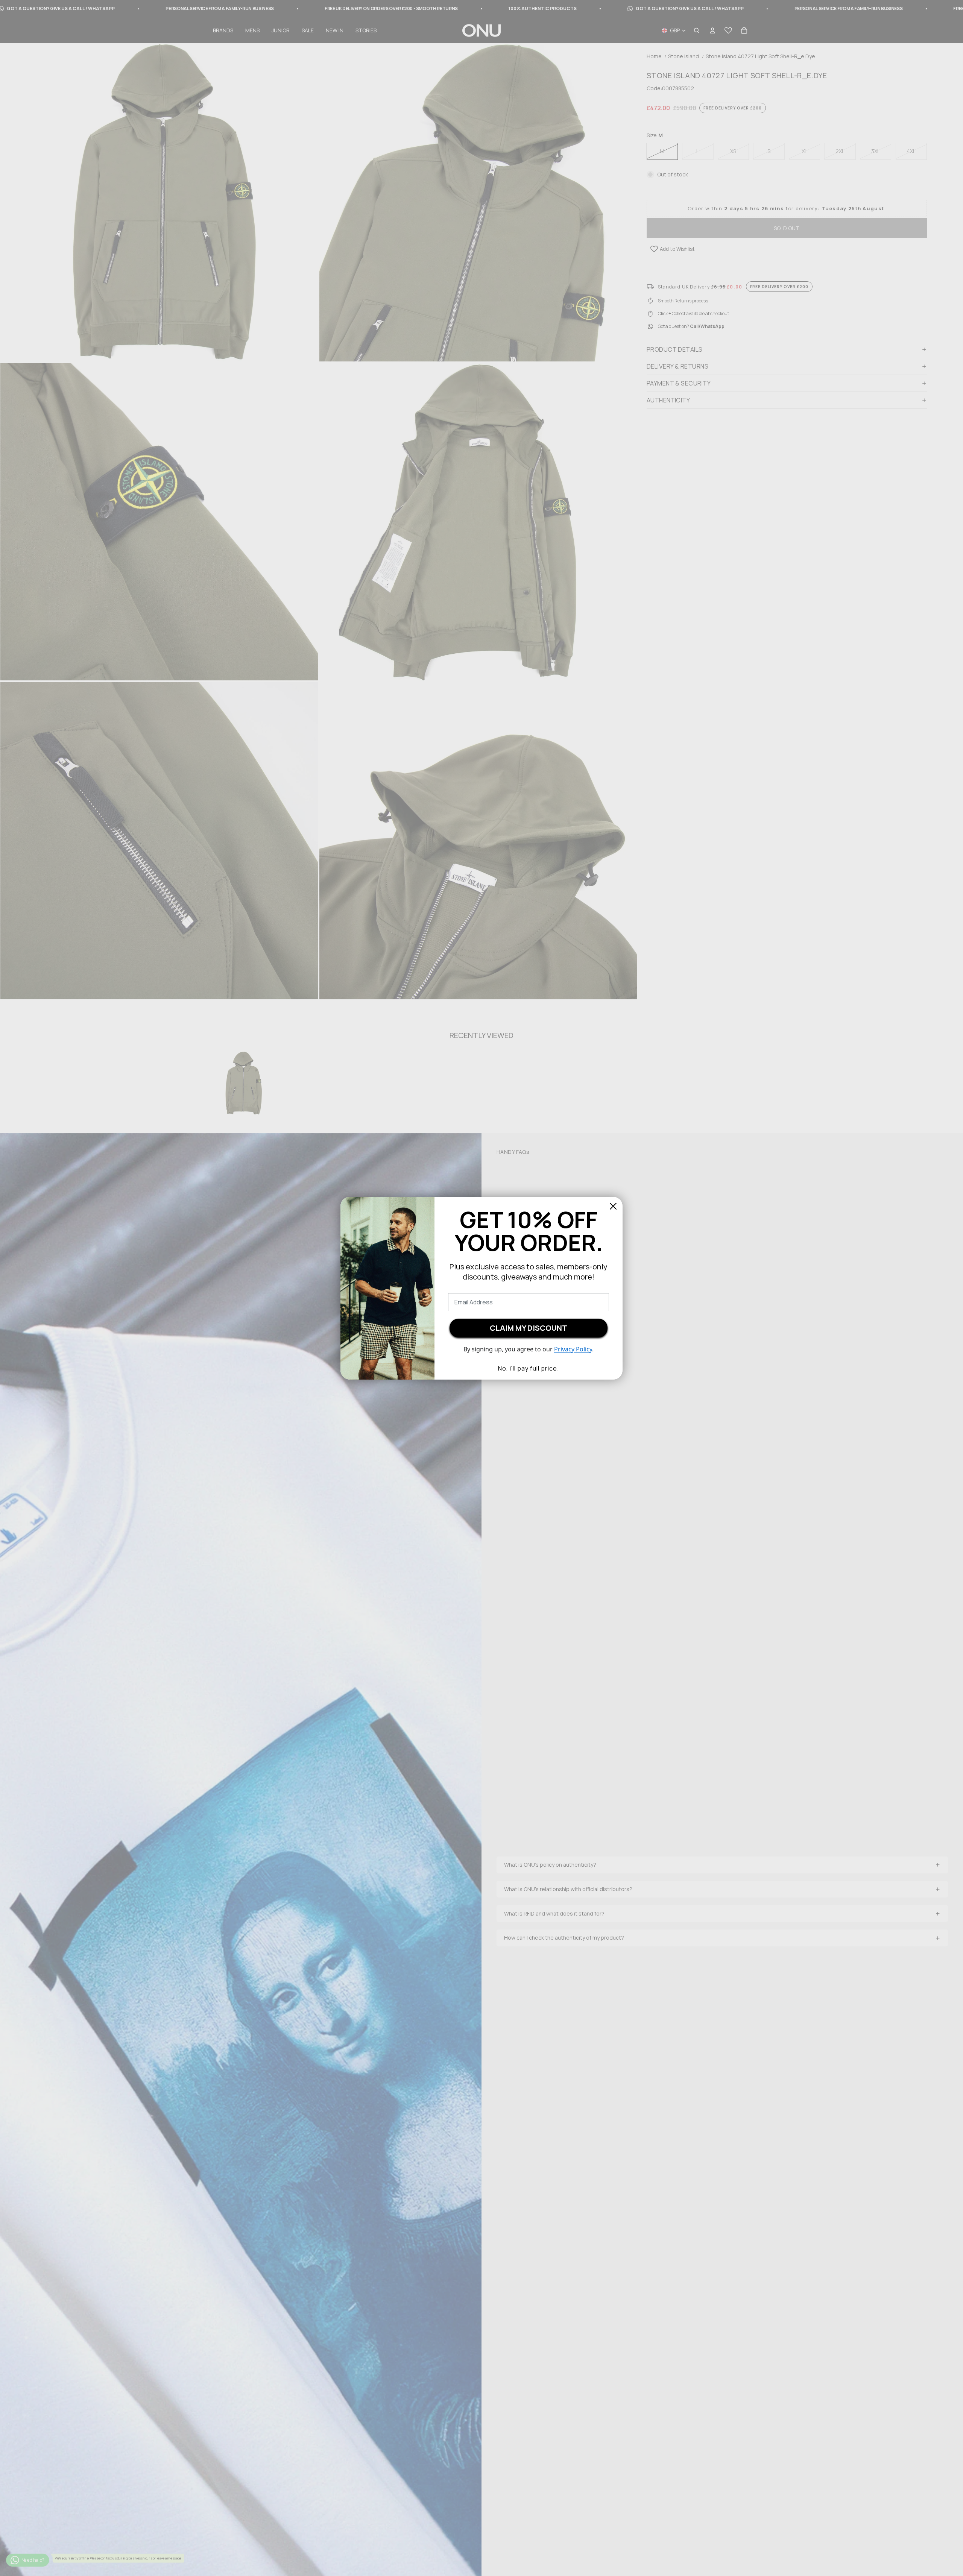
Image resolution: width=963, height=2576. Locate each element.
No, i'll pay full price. (529, 1368)
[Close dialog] (613, 1206)
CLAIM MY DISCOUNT (529, 1328)
